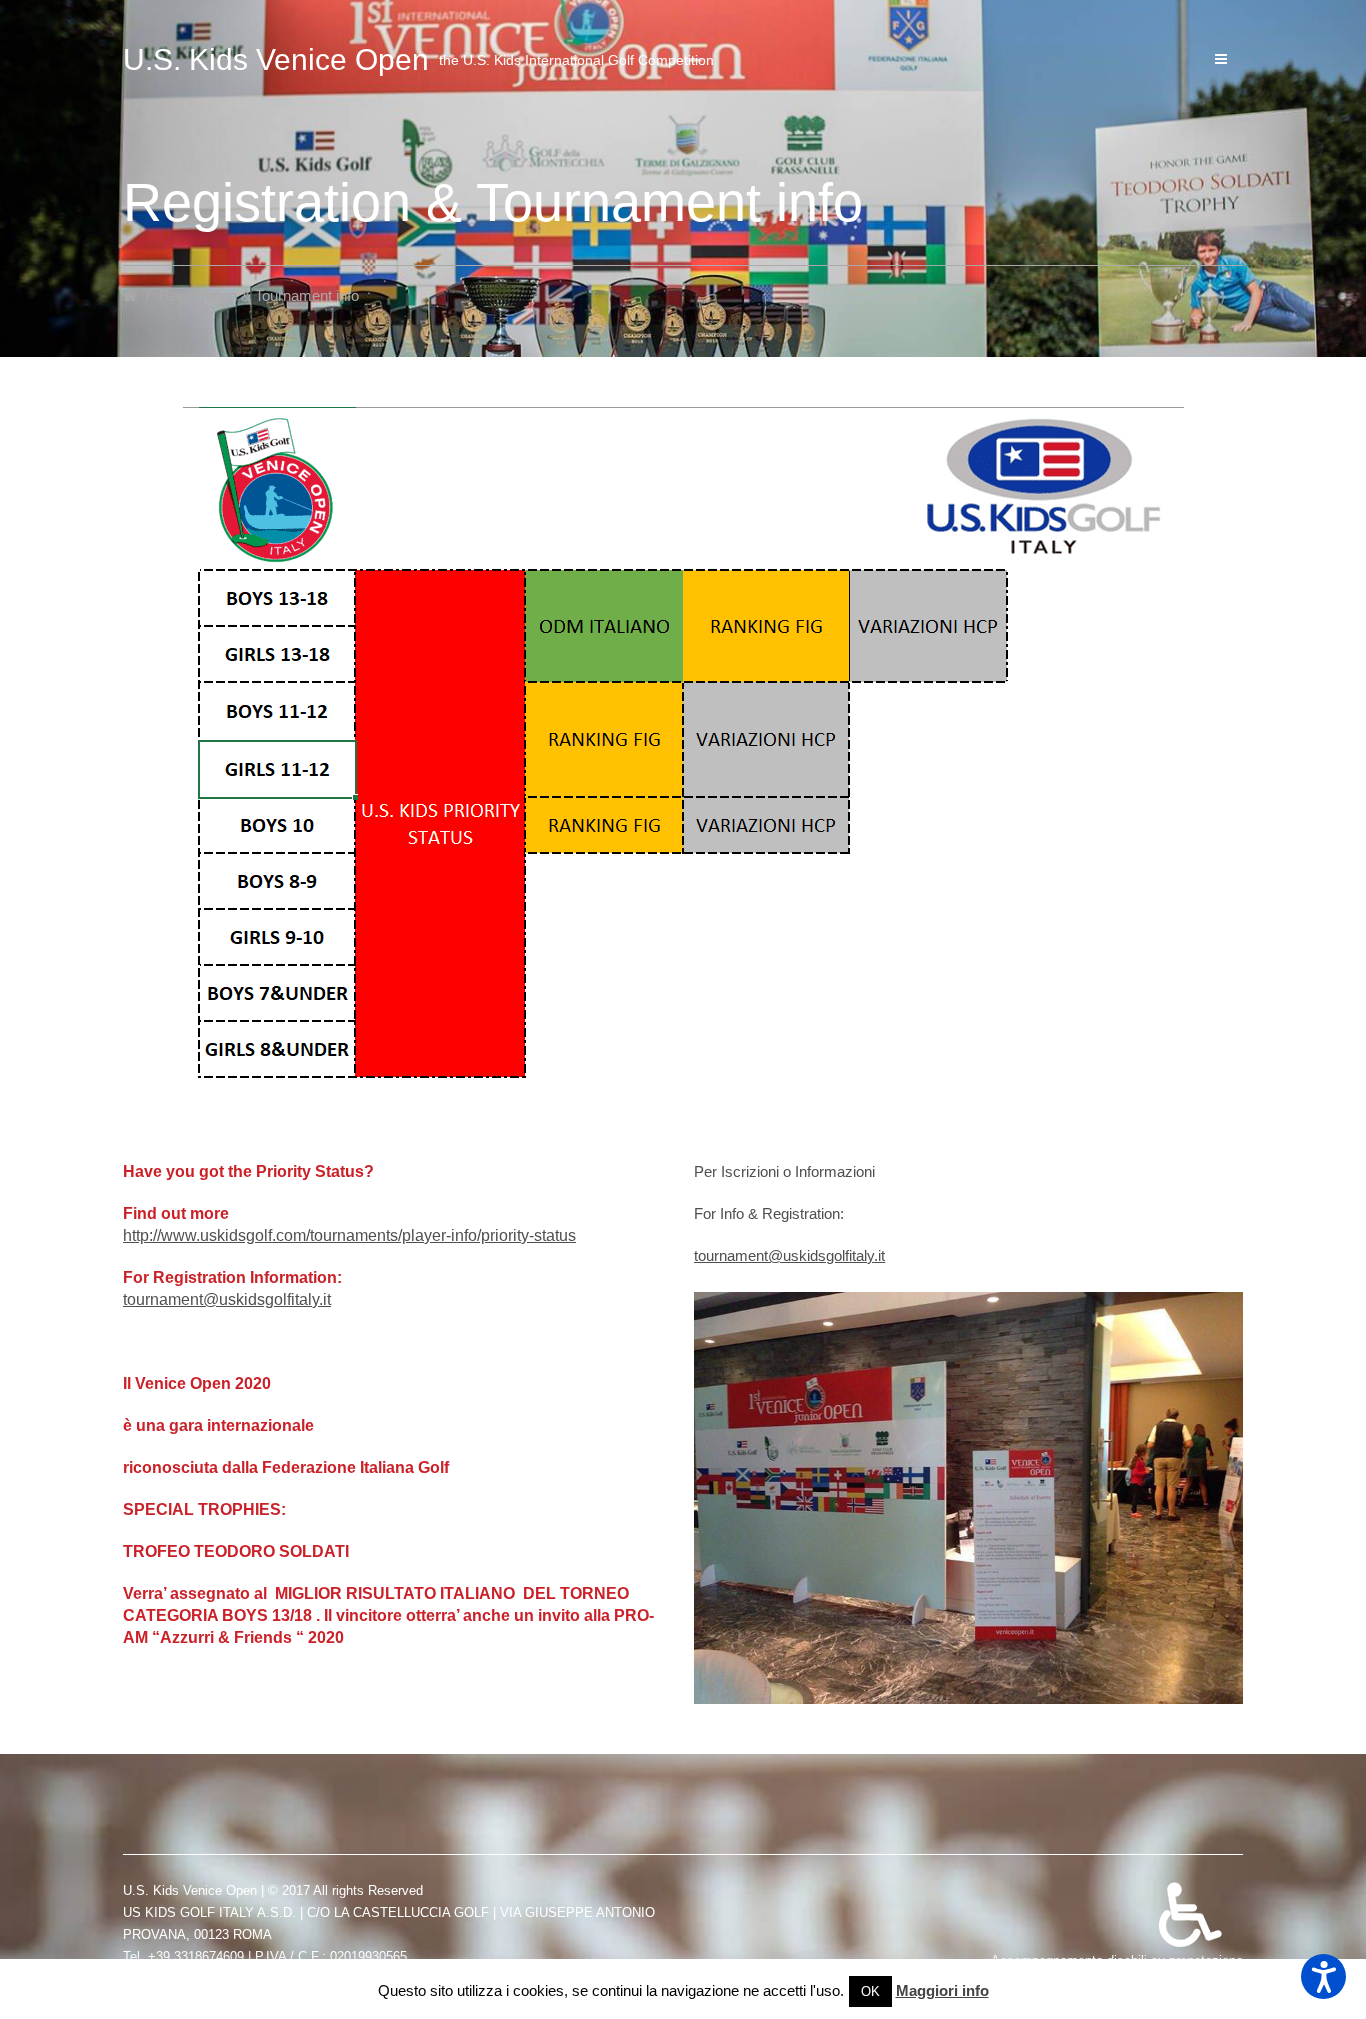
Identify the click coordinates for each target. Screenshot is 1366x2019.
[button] (1323, 1976)
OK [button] (870, 1991)
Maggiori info (942, 1990)
